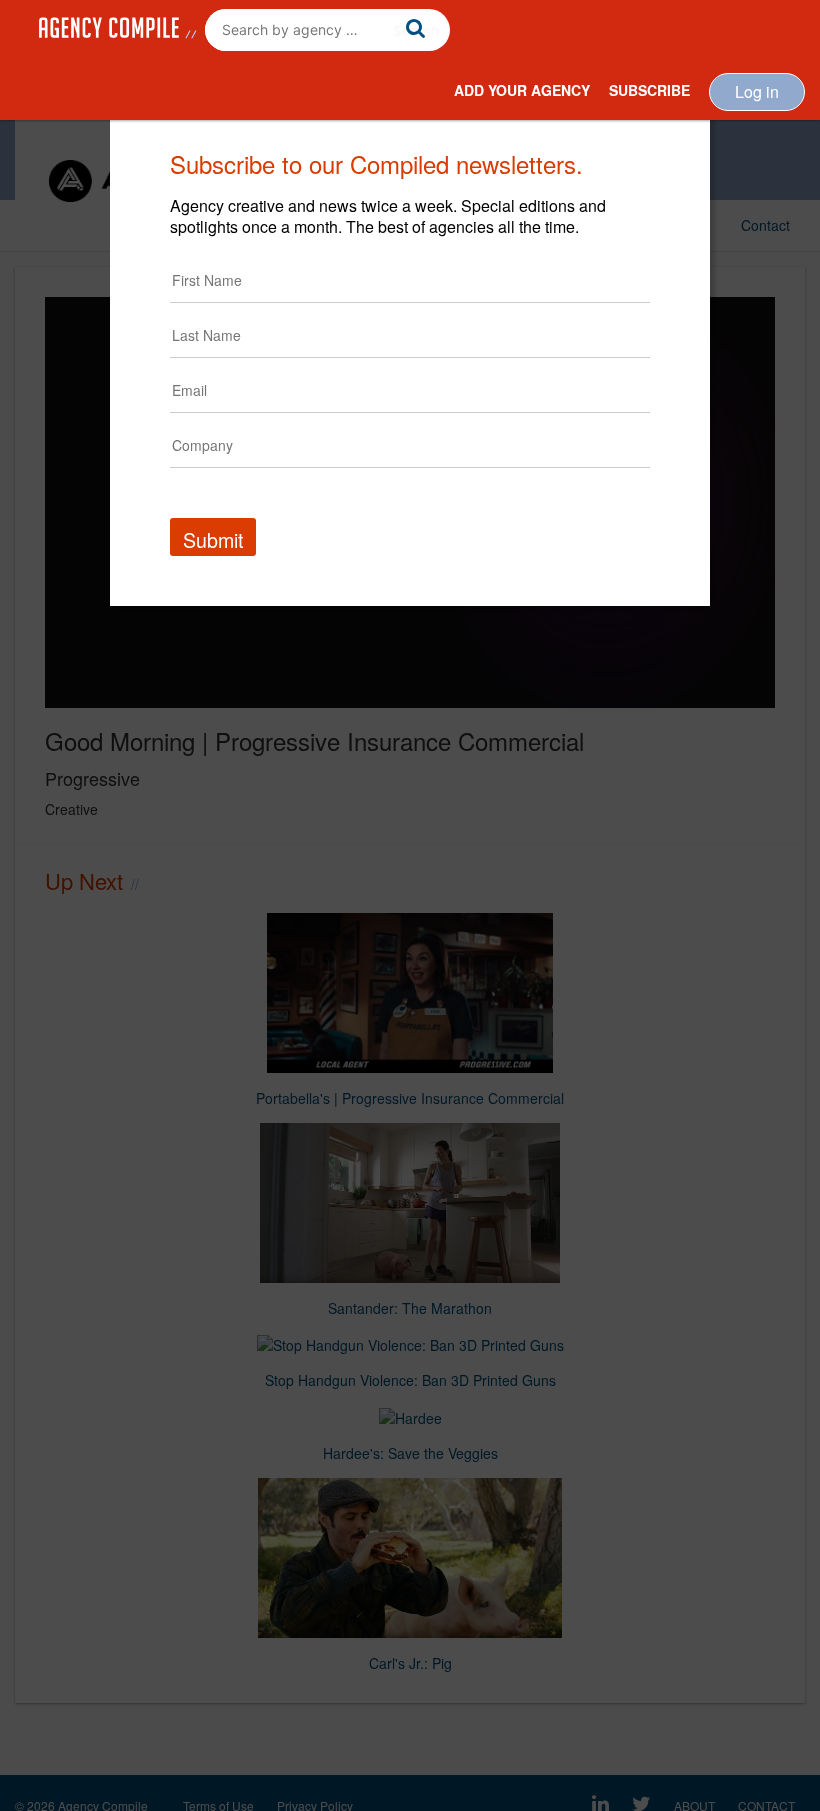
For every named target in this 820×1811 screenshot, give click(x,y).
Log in (757, 91)
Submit (213, 539)
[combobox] (327, 30)
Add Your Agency (522, 90)
